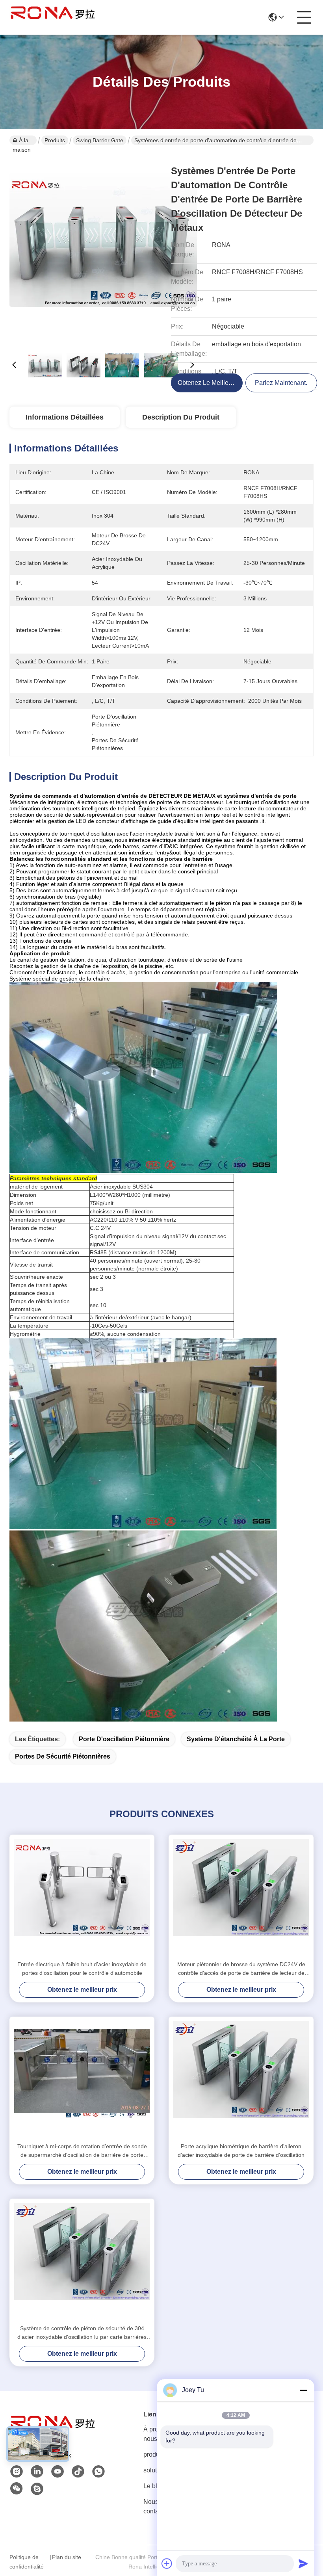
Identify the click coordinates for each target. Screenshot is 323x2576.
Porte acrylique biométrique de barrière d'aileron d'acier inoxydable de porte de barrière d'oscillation (241, 2151)
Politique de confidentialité (27, 2562)
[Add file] (167, 2563)
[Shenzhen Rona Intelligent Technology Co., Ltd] (53, 17)
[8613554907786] (98, 2472)
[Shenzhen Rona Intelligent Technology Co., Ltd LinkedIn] (37, 2472)
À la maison (22, 141)
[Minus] (303, 2390)
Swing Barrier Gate (100, 140)
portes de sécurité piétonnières (63, 1756)
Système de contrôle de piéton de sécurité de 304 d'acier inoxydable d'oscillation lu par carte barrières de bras (82, 2333)
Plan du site (67, 2557)
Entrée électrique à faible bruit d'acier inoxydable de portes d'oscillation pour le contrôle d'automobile (82, 1969)
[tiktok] (78, 2472)
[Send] (303, 2563)
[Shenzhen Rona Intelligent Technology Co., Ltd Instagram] (17, 2472)
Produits (55, 140)
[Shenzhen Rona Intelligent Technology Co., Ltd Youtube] (58, 2472)
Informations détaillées (65, 417)
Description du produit (181, 417)
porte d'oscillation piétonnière (124, 1739)
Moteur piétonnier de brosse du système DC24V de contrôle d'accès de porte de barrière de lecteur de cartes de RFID (241, 1969)
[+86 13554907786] (37, 2489)
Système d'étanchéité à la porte (236, 1739)
